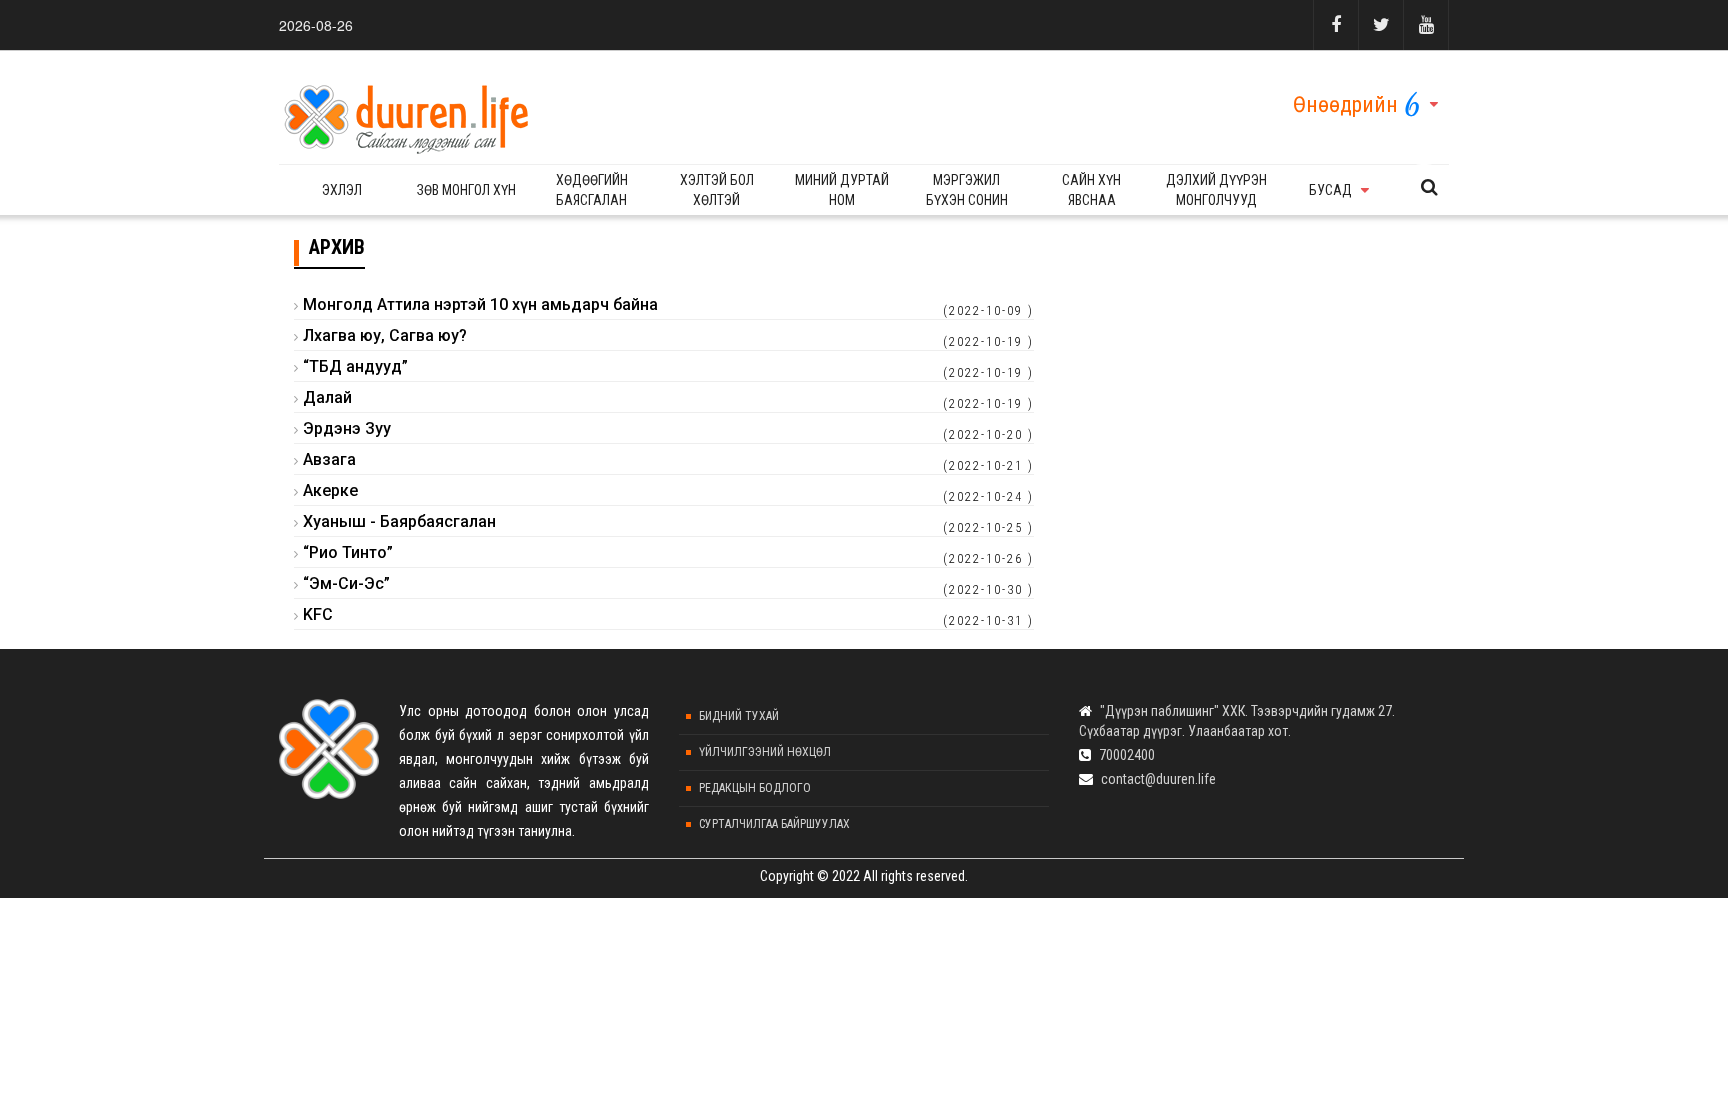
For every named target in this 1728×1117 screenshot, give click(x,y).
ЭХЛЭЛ (342, 190)
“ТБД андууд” (355, 366)
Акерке (330, 490)
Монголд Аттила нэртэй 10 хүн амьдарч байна (480, 304)
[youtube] (1426, 25)
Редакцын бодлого (755, 788)
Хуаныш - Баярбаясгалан (399, 521)
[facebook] (1335, 25)
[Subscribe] (1429, 187)
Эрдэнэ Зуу (347, 428)
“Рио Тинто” (348, 552)
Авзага (329, 459)
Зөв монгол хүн (466, 190)
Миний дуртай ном (842, 190)
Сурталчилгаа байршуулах (774, 824)
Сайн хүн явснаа (1091, 190)
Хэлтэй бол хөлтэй (717, 190)
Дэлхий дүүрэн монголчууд (1216, 190)
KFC (318, 614)
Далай (327, 397)
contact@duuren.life (1158, 779)
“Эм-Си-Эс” (346, 583)
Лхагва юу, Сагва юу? (385, 335)
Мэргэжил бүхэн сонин (967, 190)
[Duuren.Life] (404, 113)
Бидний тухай (739, 716)
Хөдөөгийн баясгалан (592, 190)
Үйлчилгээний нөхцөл (765, 752)
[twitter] (1380, 25)
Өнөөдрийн (1345, 104)
